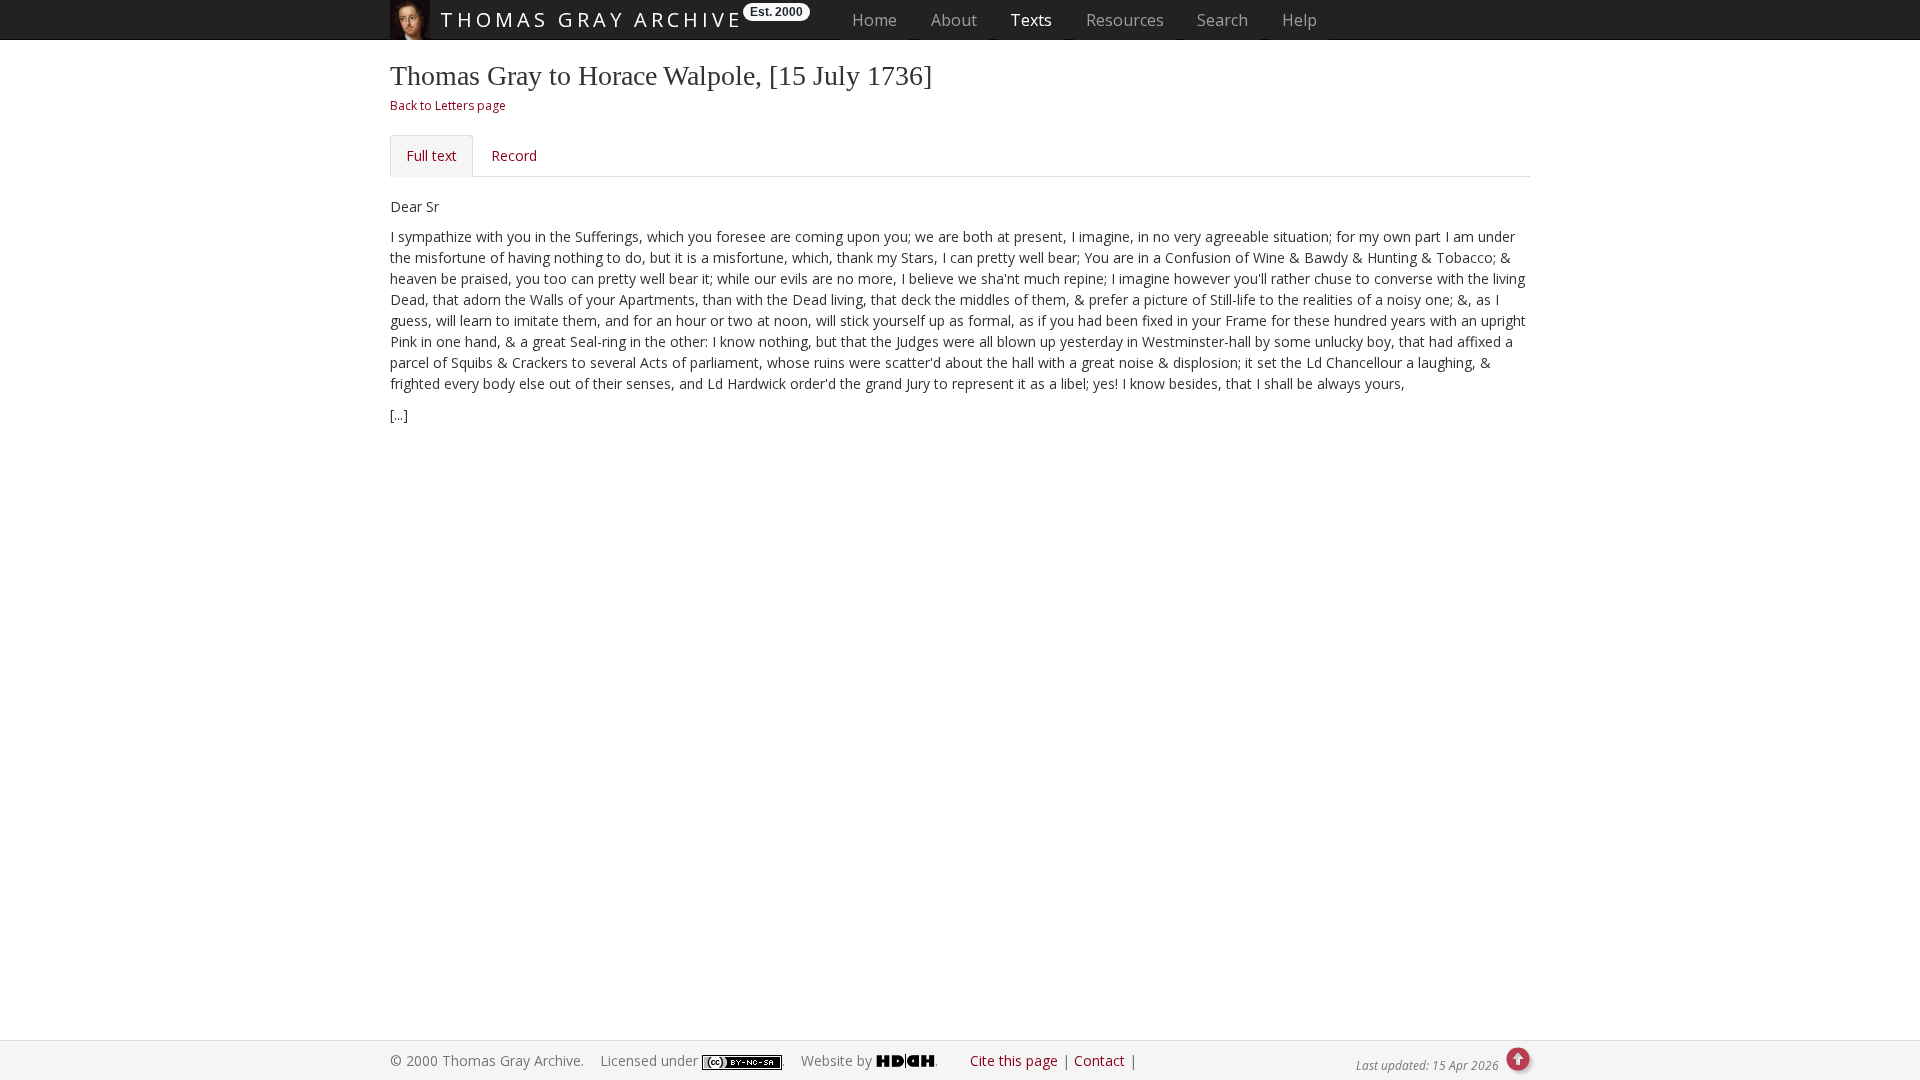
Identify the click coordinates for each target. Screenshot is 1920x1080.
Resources (1125, 20)
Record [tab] (514, 155)
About (954, 20)
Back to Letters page (448, 105)
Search (1222, 20)
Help (1299, 20)
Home (880, 19)
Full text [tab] (431, 155)
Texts (1031, 20)
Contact (1099, 1060)
